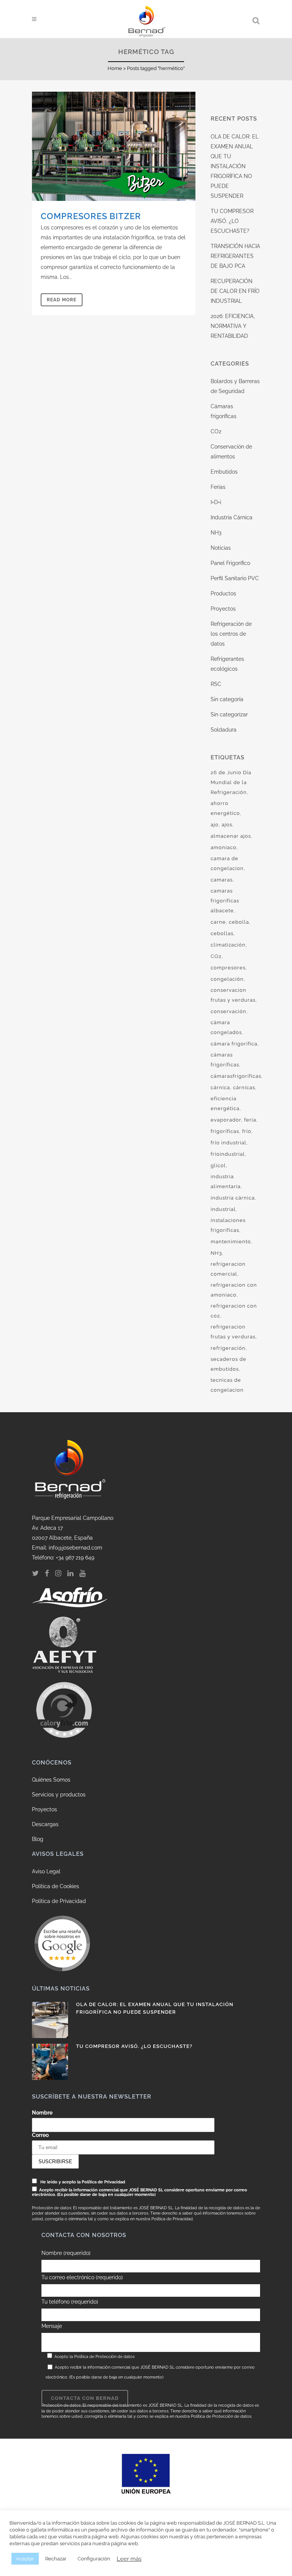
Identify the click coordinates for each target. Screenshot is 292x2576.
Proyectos (223, 609)
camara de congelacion (227, 863)
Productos (223, 593)
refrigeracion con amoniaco (234, 1290)
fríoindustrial (228, 1154)
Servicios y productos (59, 1795)
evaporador (226, 1120)
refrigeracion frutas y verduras (233, 1332)
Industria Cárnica (232, 517)
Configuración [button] (94, 2559)
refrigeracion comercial (228, 1269)
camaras (222, 880)
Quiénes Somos (51, 1780)
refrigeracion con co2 (234, 1311)
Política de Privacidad (59, 1901)
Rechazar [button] (56, 2559)
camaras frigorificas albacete (225, 901)
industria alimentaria (226, 1181)
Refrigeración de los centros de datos (231, 634)
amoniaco (224, 847)
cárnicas (244, 1088)
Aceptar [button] (25, 2559)
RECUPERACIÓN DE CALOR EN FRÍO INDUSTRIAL (235, 291)
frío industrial (229, 1143)
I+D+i (216, 502)
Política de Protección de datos (104, 2357)
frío (247, 1131)
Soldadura (224, 730)
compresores (228, 968)
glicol (218, 1165)
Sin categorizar (229, 714)
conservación (229, 1011)
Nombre (42, 2113)
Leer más (129, 2559)
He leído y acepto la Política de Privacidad (83, 2182)
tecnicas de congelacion (227, 1385)
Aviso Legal (46, 1871)
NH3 (216, 533)
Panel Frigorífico (230, 563)
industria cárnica (233, 1198)
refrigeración (228, 1348)
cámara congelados (226, 1027)
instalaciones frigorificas (228, 1225)
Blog (38, 1839)
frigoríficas (225, 1131)
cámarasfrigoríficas (236, 1076)
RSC (216, 684)
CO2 (216, 431)
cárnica (220, 1088)
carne (218, 922)
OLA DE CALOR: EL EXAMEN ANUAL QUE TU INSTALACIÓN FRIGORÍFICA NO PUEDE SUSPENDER (235, 166)
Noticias (221, 548)
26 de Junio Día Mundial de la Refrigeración (231, 782)
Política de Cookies (56, 1886)
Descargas (45, 1824)
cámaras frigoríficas (225, 1060)
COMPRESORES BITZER (91, 216)
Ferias (218, 487)
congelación (227, 979)
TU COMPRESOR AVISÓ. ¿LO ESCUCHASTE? (232, 221)
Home (115, 68)
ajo (215, 825)
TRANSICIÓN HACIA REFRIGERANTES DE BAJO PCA (235, 256)
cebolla (239, 922)
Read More (62, 300)
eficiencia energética (225, 1103)
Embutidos (224, 472)
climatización (228, 945)
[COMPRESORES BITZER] (114, 146)
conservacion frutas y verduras (233, 995)
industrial (223, 1209)
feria (250, 1120)
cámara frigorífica (234, 1044)
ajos (227, 825)
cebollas (222, 933)
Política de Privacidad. (172, 2219)
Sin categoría (227, 699)
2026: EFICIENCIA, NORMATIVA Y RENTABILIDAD (233, 326)
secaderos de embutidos (229, 1364)
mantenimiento (231, 1242)
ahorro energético (225, 808)
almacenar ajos (231, 836)
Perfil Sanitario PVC (235, 578)
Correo (40, 2135)
